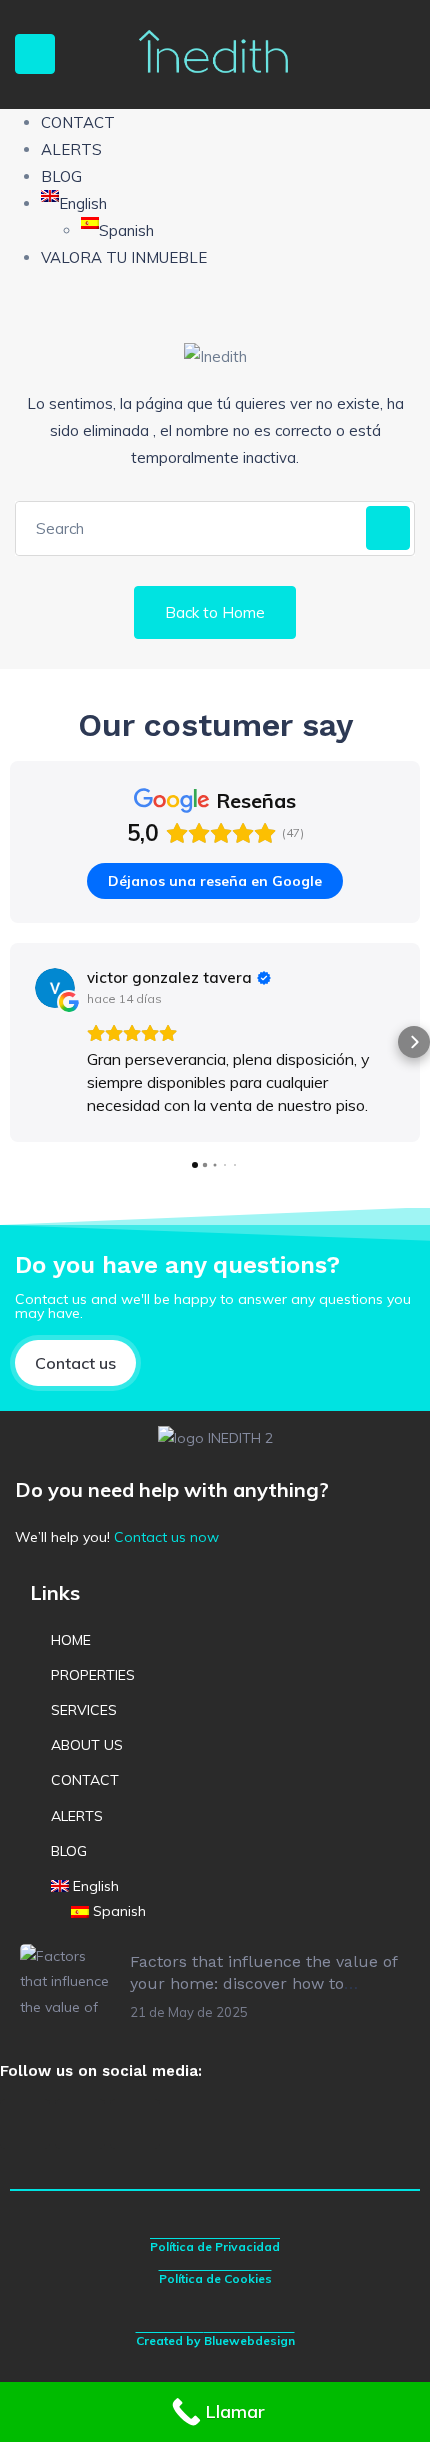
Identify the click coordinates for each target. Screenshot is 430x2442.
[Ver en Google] (55, 988)
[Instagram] (80, 2124)
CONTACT (78, 122)
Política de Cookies (215, 2278)
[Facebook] (25, 2124)
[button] (16, 1042)
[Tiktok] (135, 2124)
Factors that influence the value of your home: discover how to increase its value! (263, 1984)
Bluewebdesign (249, 2340)
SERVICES (84, 1710)
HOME (71, 1640)
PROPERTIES (93, 1675)
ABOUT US (87, 1745)
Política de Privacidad (215, 2246)
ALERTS (71, 149)
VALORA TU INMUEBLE (124, 257)
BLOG (61, 176)
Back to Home (215, 612)
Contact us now (166, 1537)
